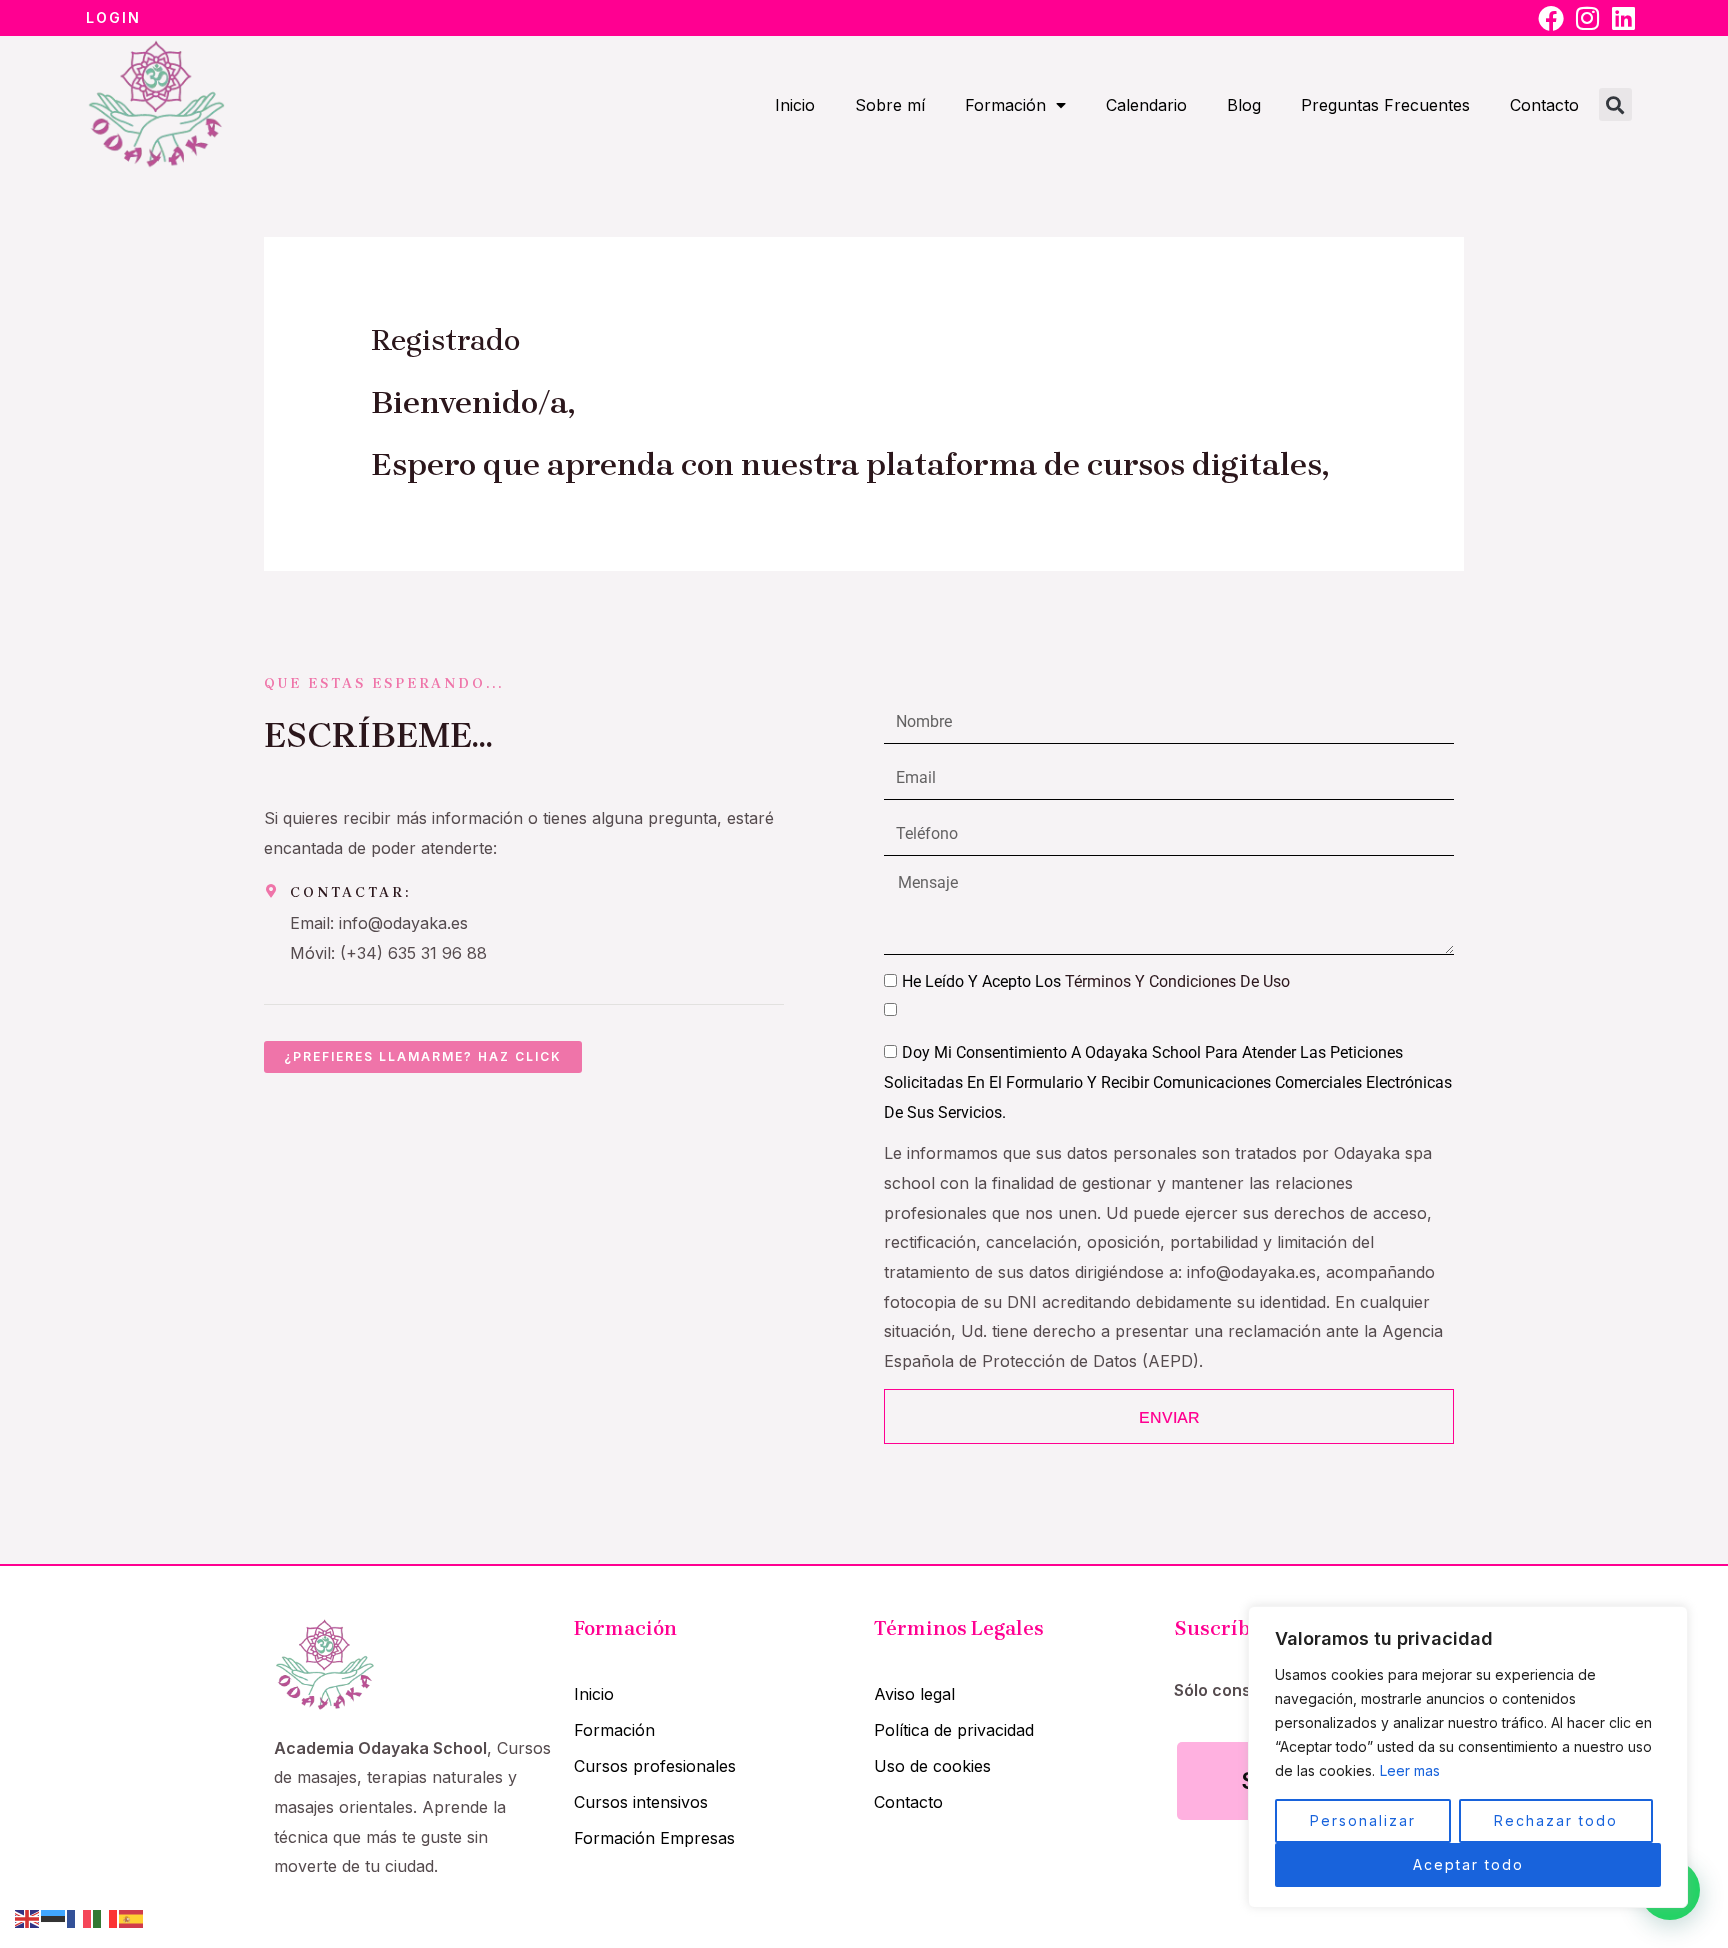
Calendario (1146, 105)
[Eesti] (54, 1917)
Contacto (1544, 105)
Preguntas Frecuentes (1385, 105)
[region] (1468, 1757)
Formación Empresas (654, 1838)
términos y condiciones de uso (1177, 981)
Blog (1244, 105)
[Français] (80, 1917)
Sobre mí (890, 105)
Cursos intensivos (641, 1802)
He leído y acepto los (1096, 981)
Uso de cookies (932, 1766)
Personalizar (1363, 1820)
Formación (1005, 105)
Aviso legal (914, 1694)
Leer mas (1410, 1770)
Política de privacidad (954, 1730)
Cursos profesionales (655, 1766)
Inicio (795, 105)
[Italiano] (106, 1917)
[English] (28, 1917)
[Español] (132, 1917)
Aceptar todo (1468, 1864)
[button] (1615, 104)
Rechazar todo (1556, 1820)
